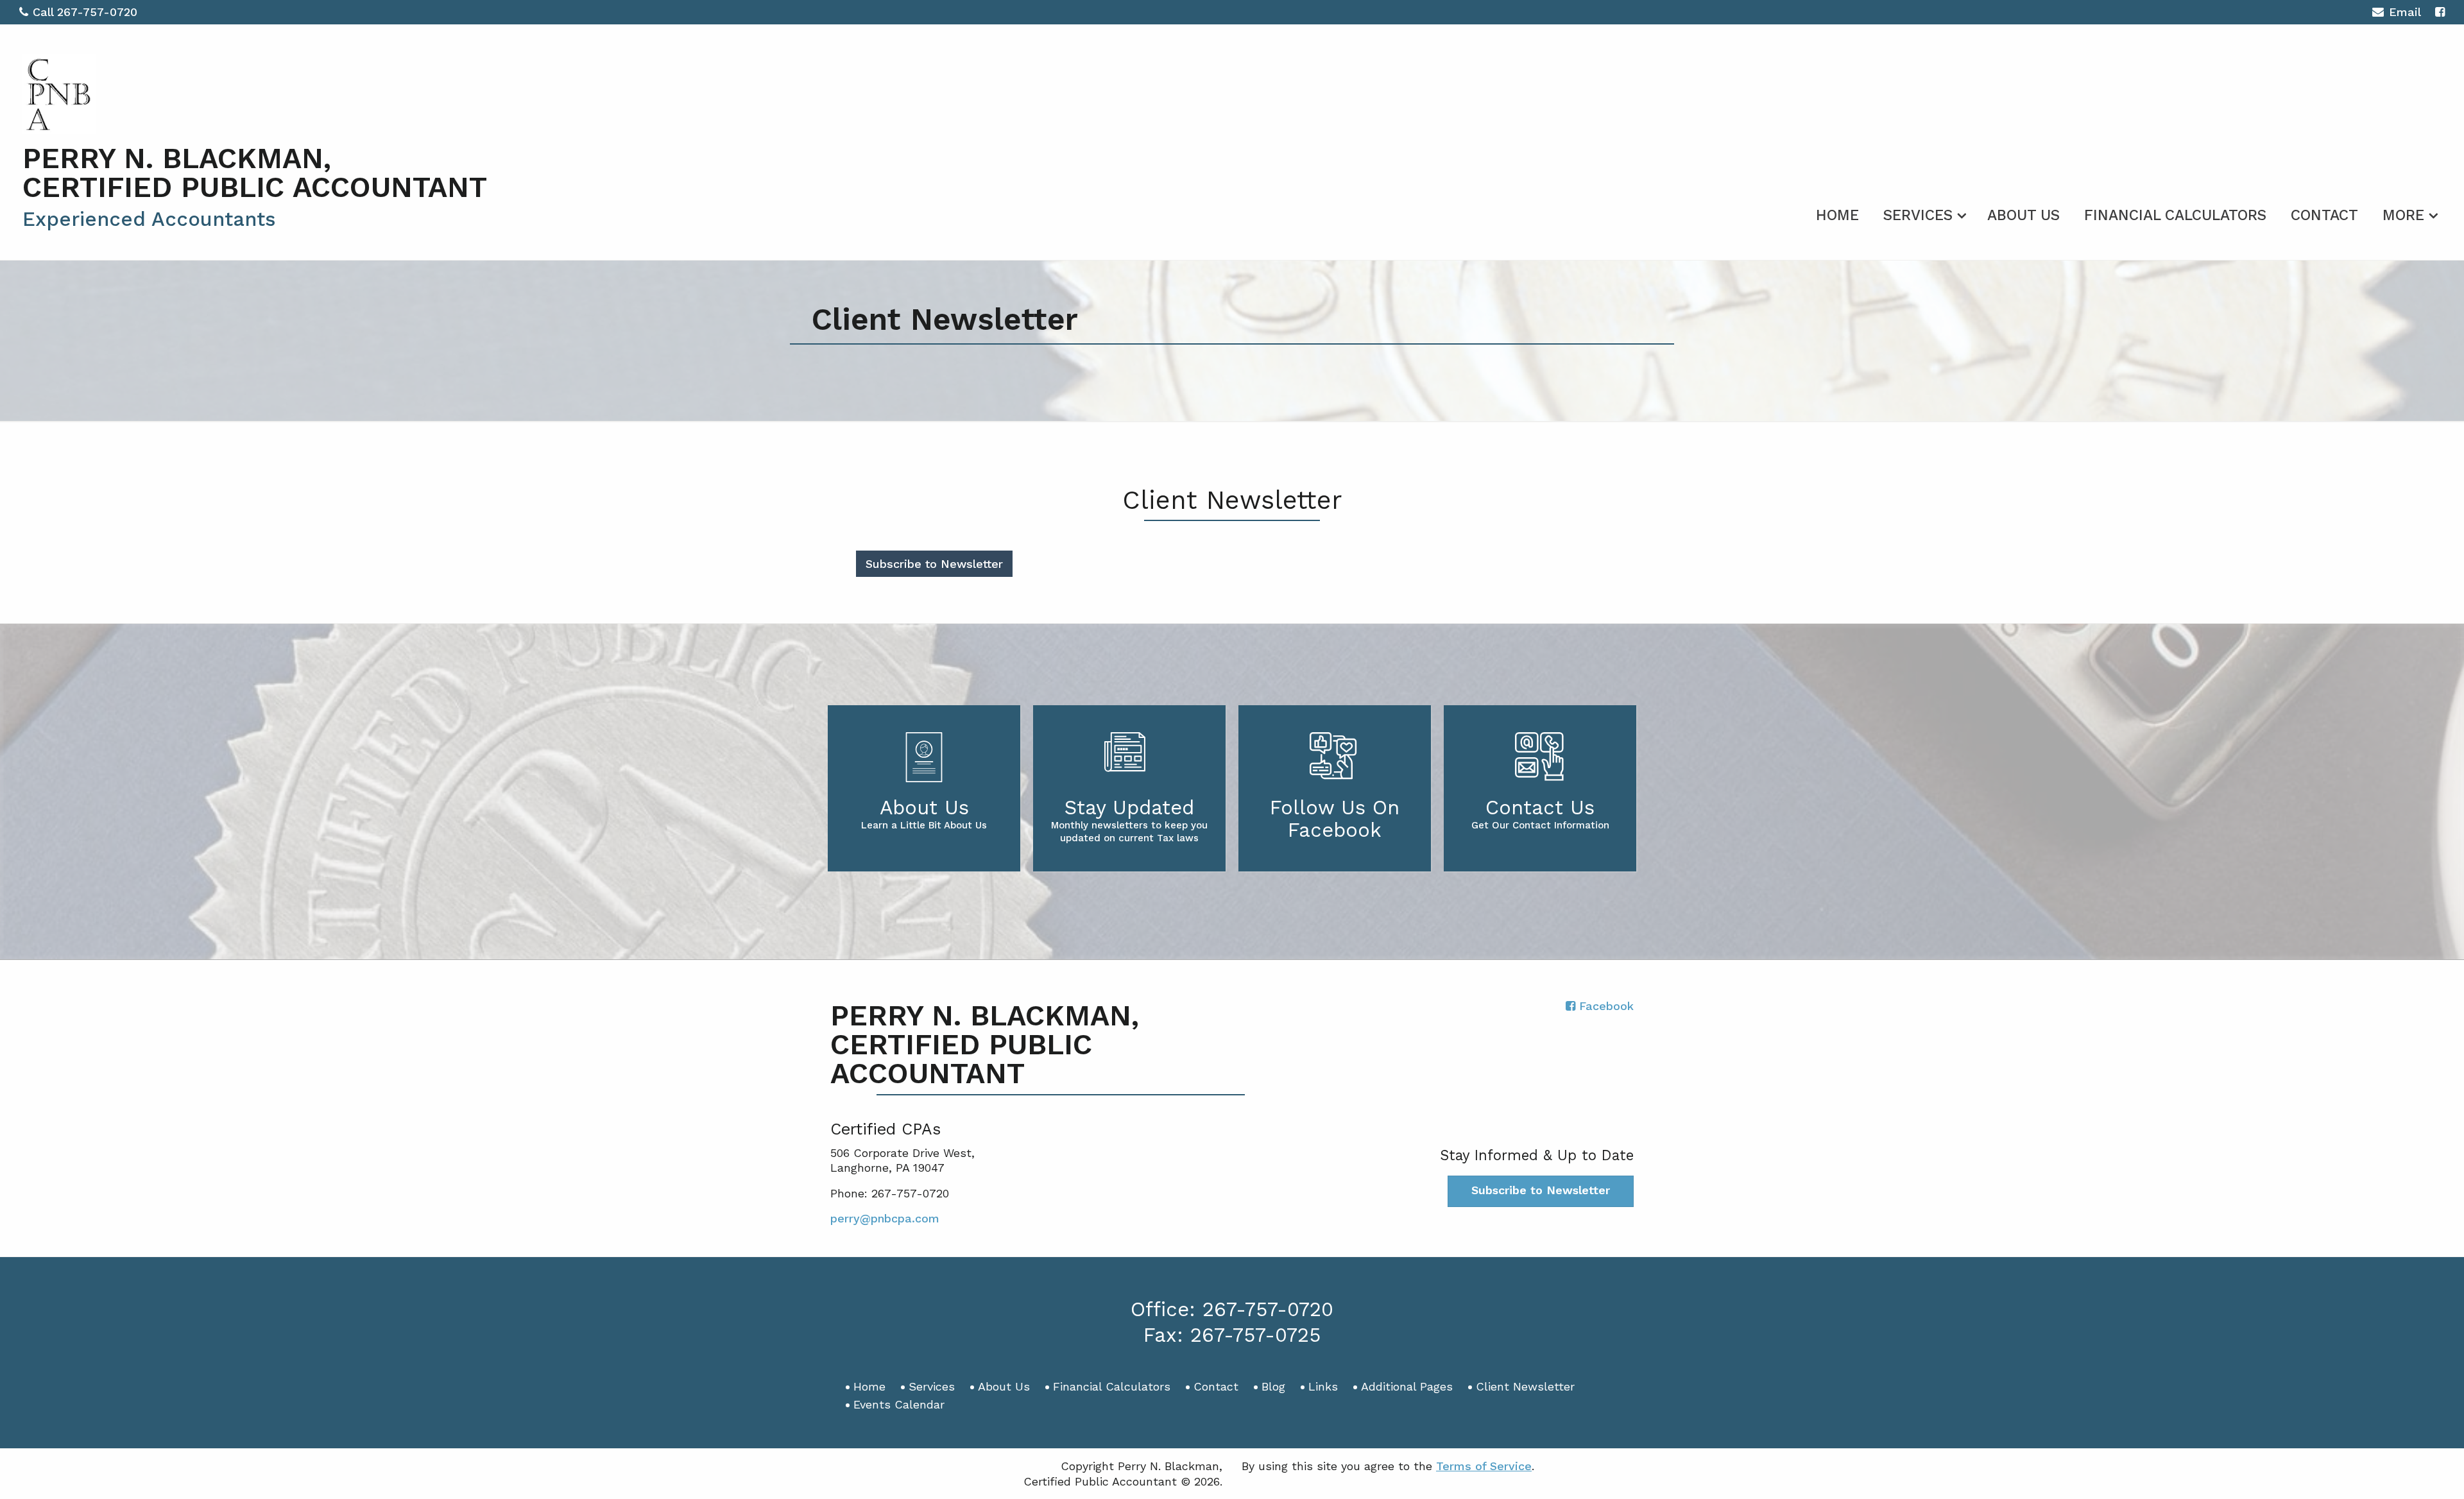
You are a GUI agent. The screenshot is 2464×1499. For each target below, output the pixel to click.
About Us (2023, 215)
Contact (2324, 215)
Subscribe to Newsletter (934, 564)
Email (2405, 12)
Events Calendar (899, 1404)
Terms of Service (1484, 1466)
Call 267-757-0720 (85, 12)
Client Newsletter (1525, 1386)
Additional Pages (1407, 1386)
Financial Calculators (2175, 215)
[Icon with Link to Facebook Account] (2440, 12)
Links (1323, 1386)
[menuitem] (1837, 213)
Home (1837, 215)
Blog (1273, 1386)
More (2403, 215)
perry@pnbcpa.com (885, 1218)
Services (1918, 215)
